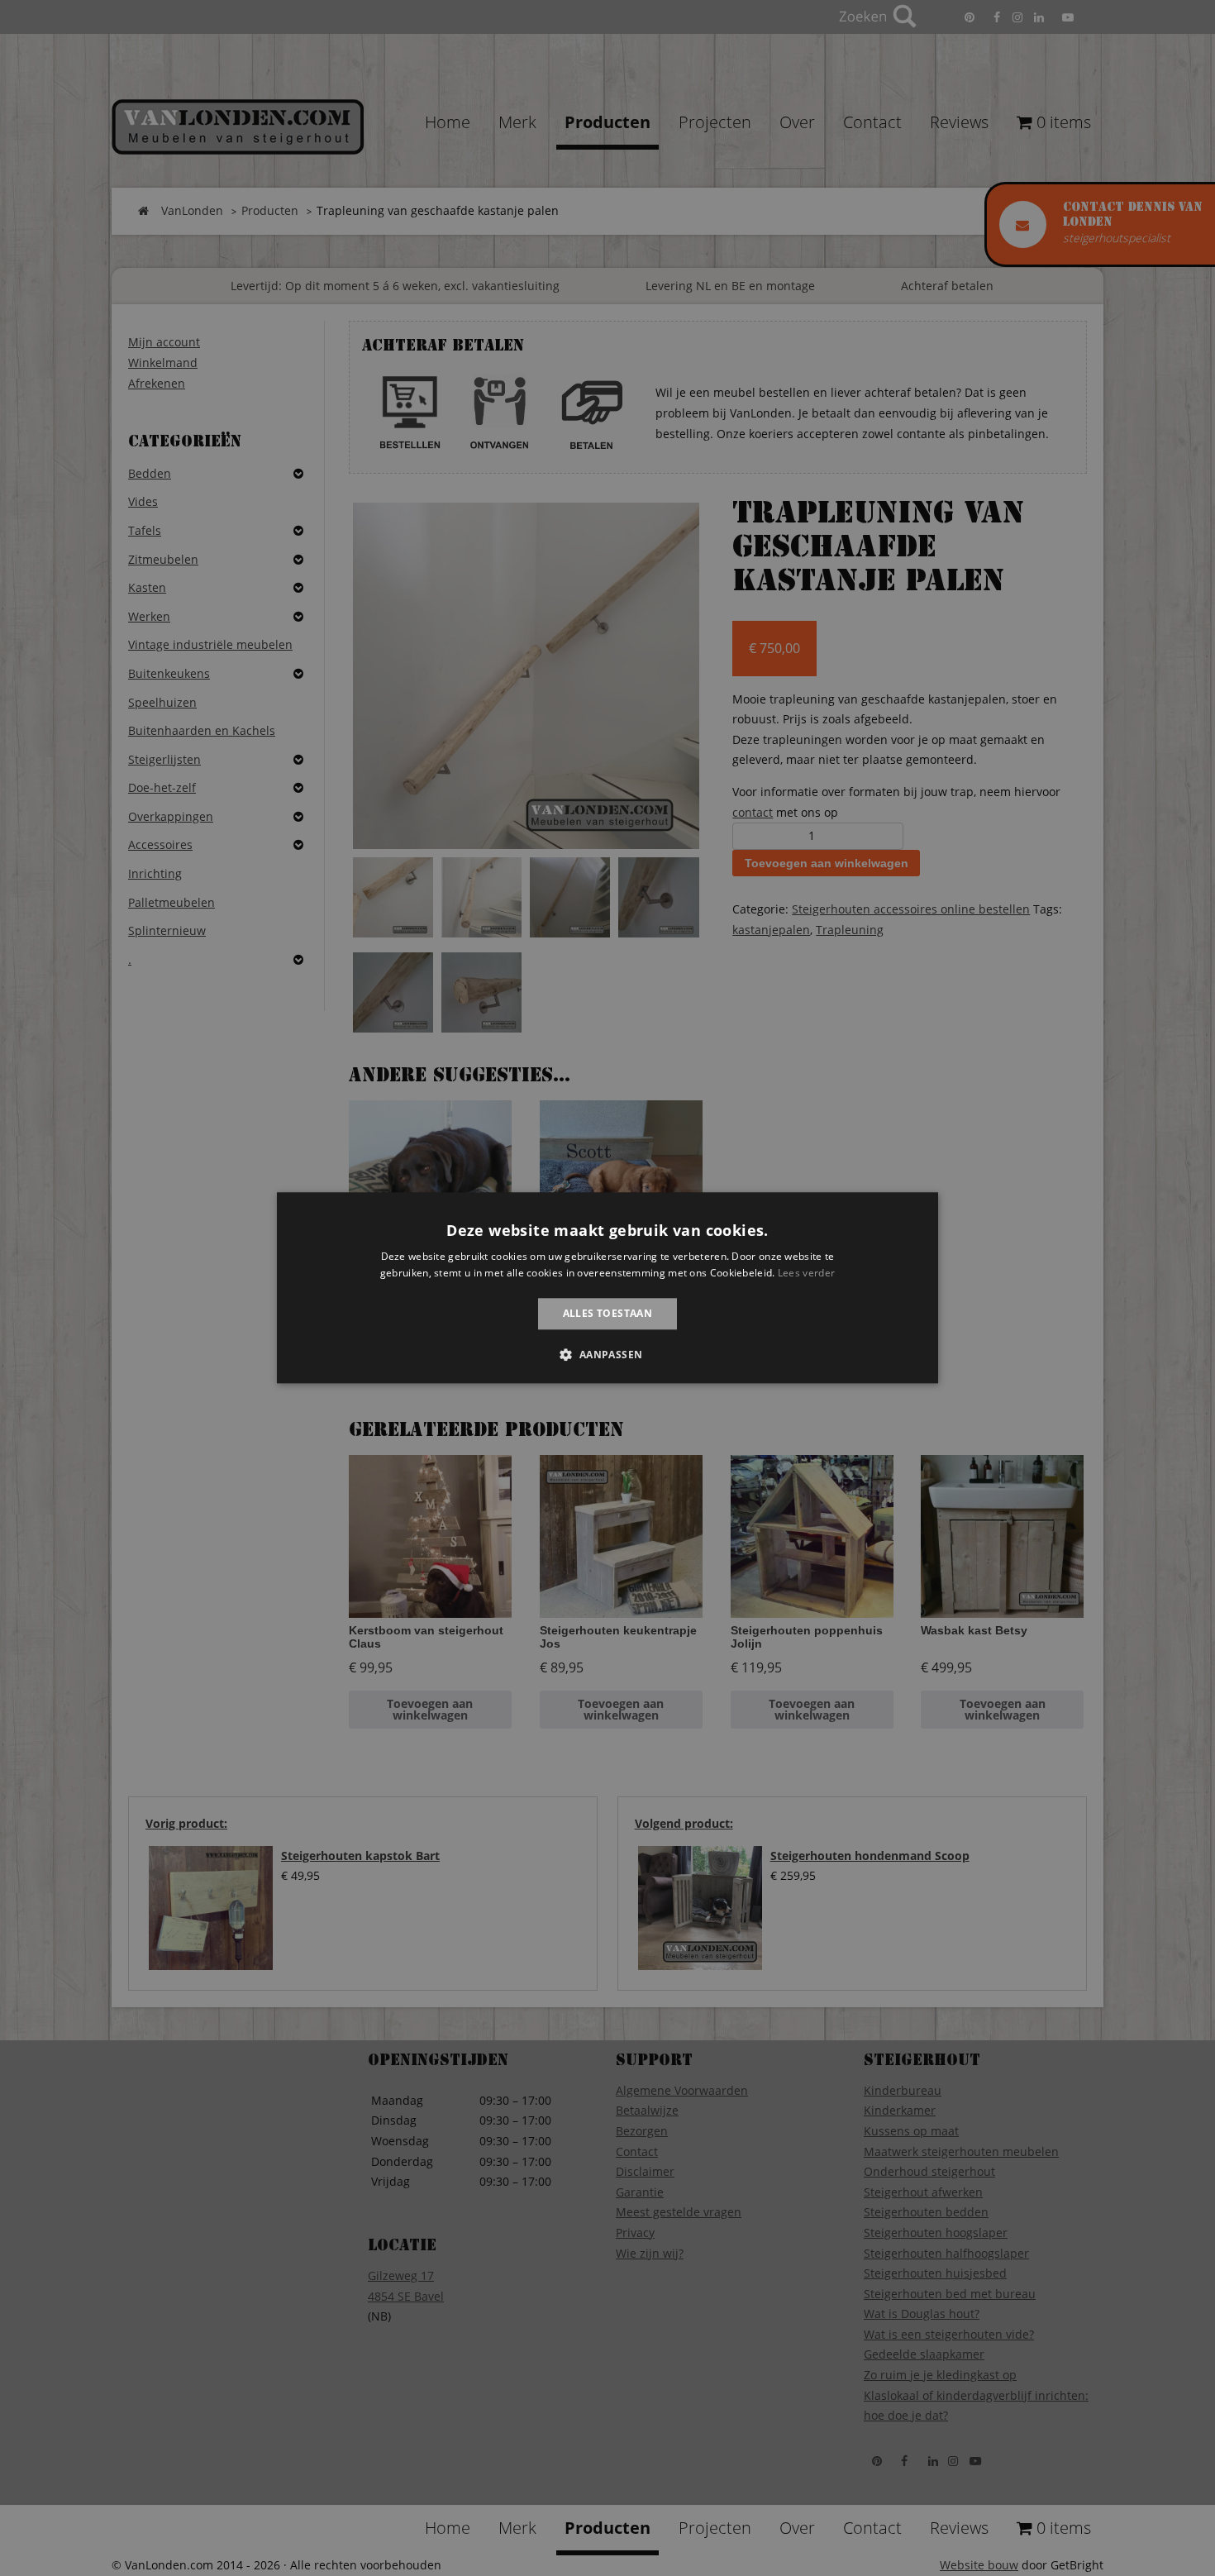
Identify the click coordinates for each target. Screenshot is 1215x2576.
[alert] (607, 1288)
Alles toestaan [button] (608, 1313)
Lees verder (806, 1274)
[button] (607, 1355)
